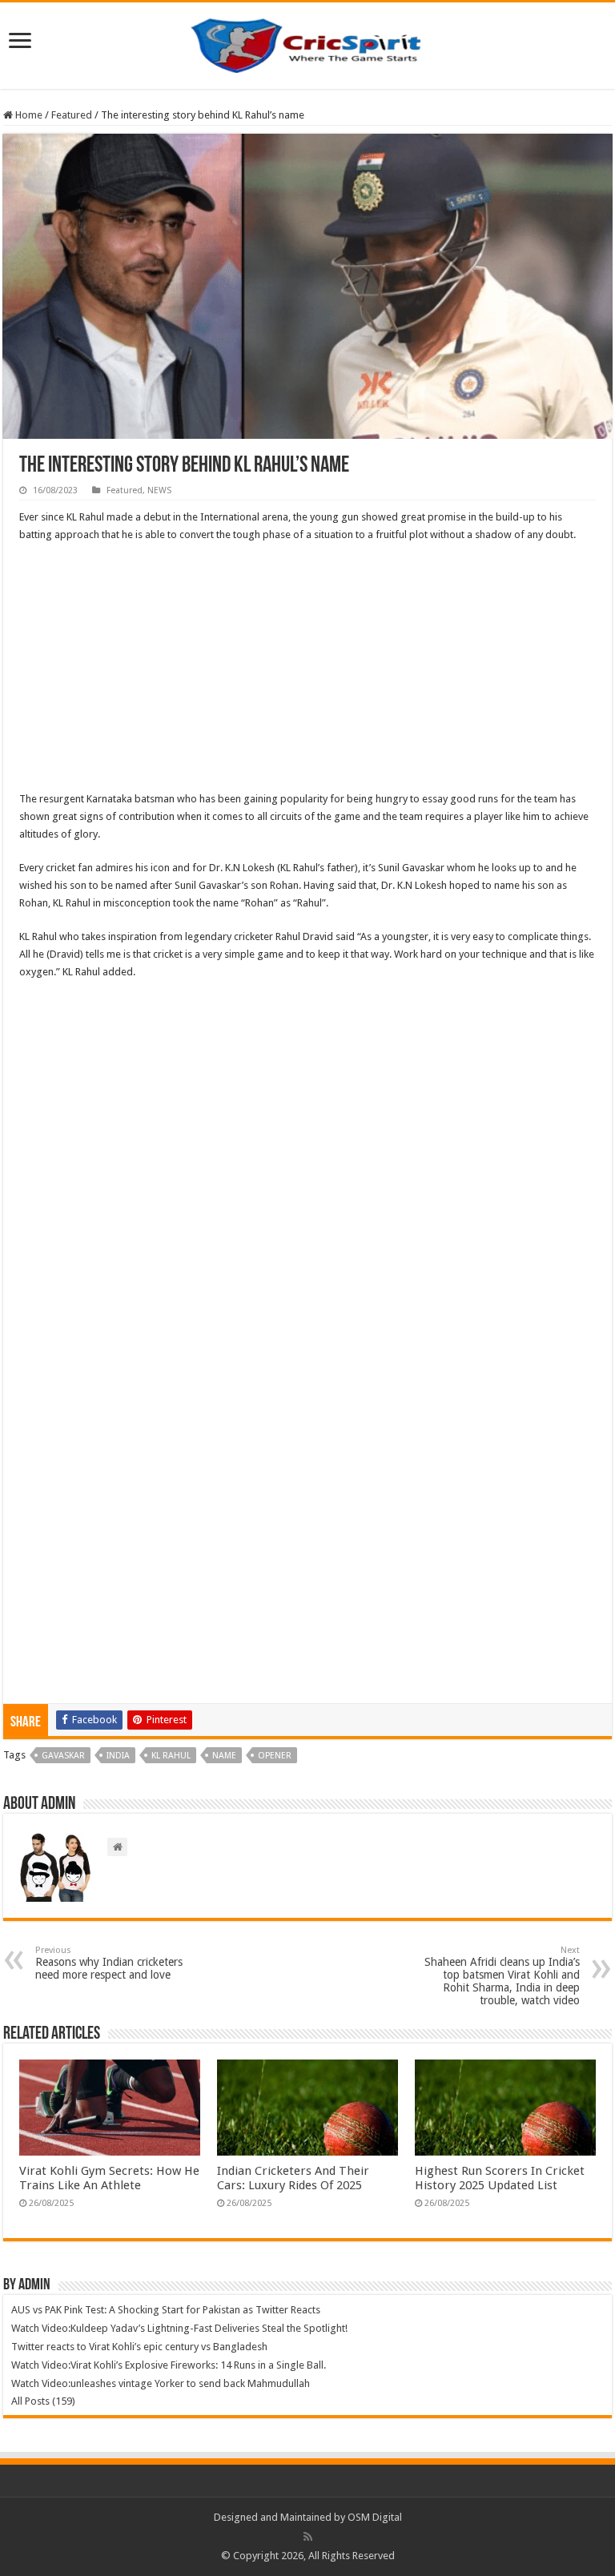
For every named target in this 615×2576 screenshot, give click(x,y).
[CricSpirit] (307, 42)
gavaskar (63, 1756)
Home (28, 115)
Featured (72, 115)
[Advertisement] (307, 672)
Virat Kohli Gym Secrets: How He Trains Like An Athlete (109, 2178)
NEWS (159, 490)
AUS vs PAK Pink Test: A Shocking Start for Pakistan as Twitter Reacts (166, 2310)
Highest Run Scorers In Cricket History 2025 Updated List (500, 2178)
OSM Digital (375, 2517)
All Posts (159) (43, 2401)
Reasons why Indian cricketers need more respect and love (109, 1963)
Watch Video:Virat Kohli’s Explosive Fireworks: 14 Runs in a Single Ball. (169, 2365)
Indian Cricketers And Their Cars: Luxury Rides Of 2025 (293, 2178)
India (118, 1756)
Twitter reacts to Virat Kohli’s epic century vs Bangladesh (139, 2347)
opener (275, 1756)
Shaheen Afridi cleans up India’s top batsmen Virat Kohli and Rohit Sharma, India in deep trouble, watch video (502, 1976)
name (224, 1756)
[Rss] (308, 2537)
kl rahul (171, 1756)
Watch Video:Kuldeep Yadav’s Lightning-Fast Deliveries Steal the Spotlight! (179, 2328)
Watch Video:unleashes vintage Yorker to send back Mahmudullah (161, 2383)
